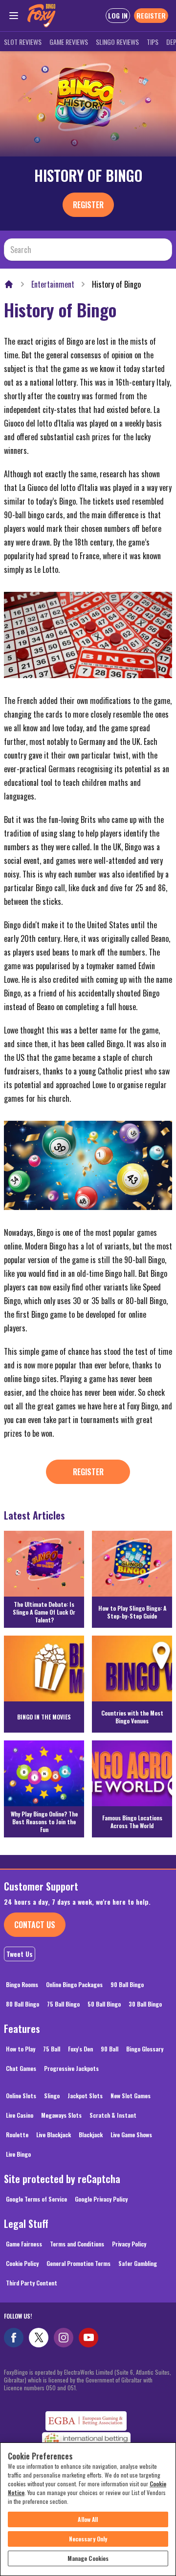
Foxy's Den (80, 2049)
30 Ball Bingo (145, 2004)
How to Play (21, 2049)
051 (72, 2388)
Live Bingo (18, 2154)
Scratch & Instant (113, 2115)
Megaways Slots (61, 2115)
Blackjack (91, 2135)
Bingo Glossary (145, 2049)
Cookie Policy (22, 2263)
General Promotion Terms (78, 2263)
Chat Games (21, 2068)
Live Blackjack (54, 2135)
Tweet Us (20, 1954)
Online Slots (21, 2096)
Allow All (88, 2519)
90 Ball (110, 2049)
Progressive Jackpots (71, 2068)
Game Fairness (24, 2244)
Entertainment (53, 284)
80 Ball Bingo (22, 2004)
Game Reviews (69, 42)
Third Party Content (32, 2283)
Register (88, 205)
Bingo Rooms (22, 1984)
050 (51, 2388)
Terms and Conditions (77, 2244)
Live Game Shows (131, 2135)
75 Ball (52, 2049)
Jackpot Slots (85, 2096)
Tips (153, 42)
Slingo (52, 2096)
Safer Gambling (138, 2263)
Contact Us (35, 1925)
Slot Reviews (23, 42)
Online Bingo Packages (74, 1984)
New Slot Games (131, 2096)
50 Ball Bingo (104, 2004)
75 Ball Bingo (63, 2004)
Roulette (17, 2135)
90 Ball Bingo (127, 1984)
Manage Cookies (88, 2558)
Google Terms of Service (36, 2199)
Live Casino (20, 2115)
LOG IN (118, 15)
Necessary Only (88, 2539)
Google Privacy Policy (101, 2199)
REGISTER (151, 15)
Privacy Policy (129, 2244)
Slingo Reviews (117, 42)
